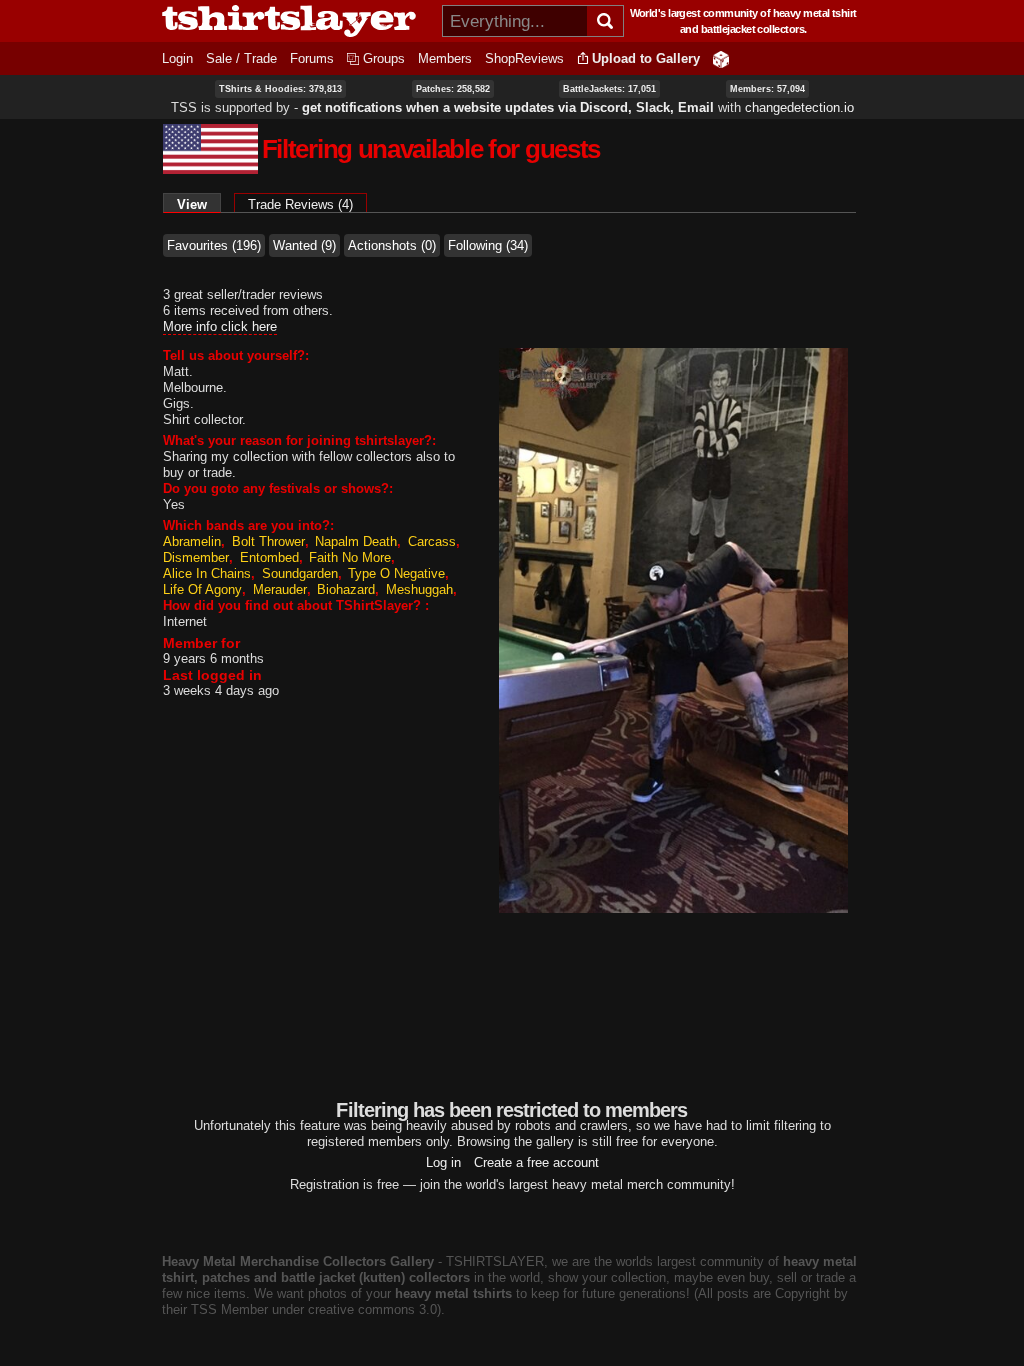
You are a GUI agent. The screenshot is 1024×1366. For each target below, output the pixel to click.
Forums (312, 58)
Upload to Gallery (646, 58)
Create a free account (536, 1162)
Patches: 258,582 (453, 89)
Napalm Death (356, 541)
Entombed (269, 557)
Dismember (196, 557)
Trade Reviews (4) (300, 204)
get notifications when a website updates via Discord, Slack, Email (508, 107)
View (199, 204)
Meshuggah (419, 589)
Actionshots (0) (392, 245)
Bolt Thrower (268, 541)
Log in (443, 1162)
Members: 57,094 (767, 89)
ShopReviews (524, 58)
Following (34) (488, 245)
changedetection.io (799, 107)
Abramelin (192, 541)
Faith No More (350, 557)
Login (177, 58)
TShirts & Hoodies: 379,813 (280, 89)
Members (445, 58)
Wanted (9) (304, 245)
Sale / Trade (241, 58)
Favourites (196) (214, 245)
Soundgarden (300, 573)
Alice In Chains (207, 573)
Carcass (432, 541)
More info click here (220, 326)
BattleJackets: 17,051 (609, 89)
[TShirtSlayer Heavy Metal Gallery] (295, 21)
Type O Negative (396, 573)
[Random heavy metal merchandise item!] (721, 58)
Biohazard (346, 589)
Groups (384, 58)
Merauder (280, 589)
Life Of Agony (202, 589)
